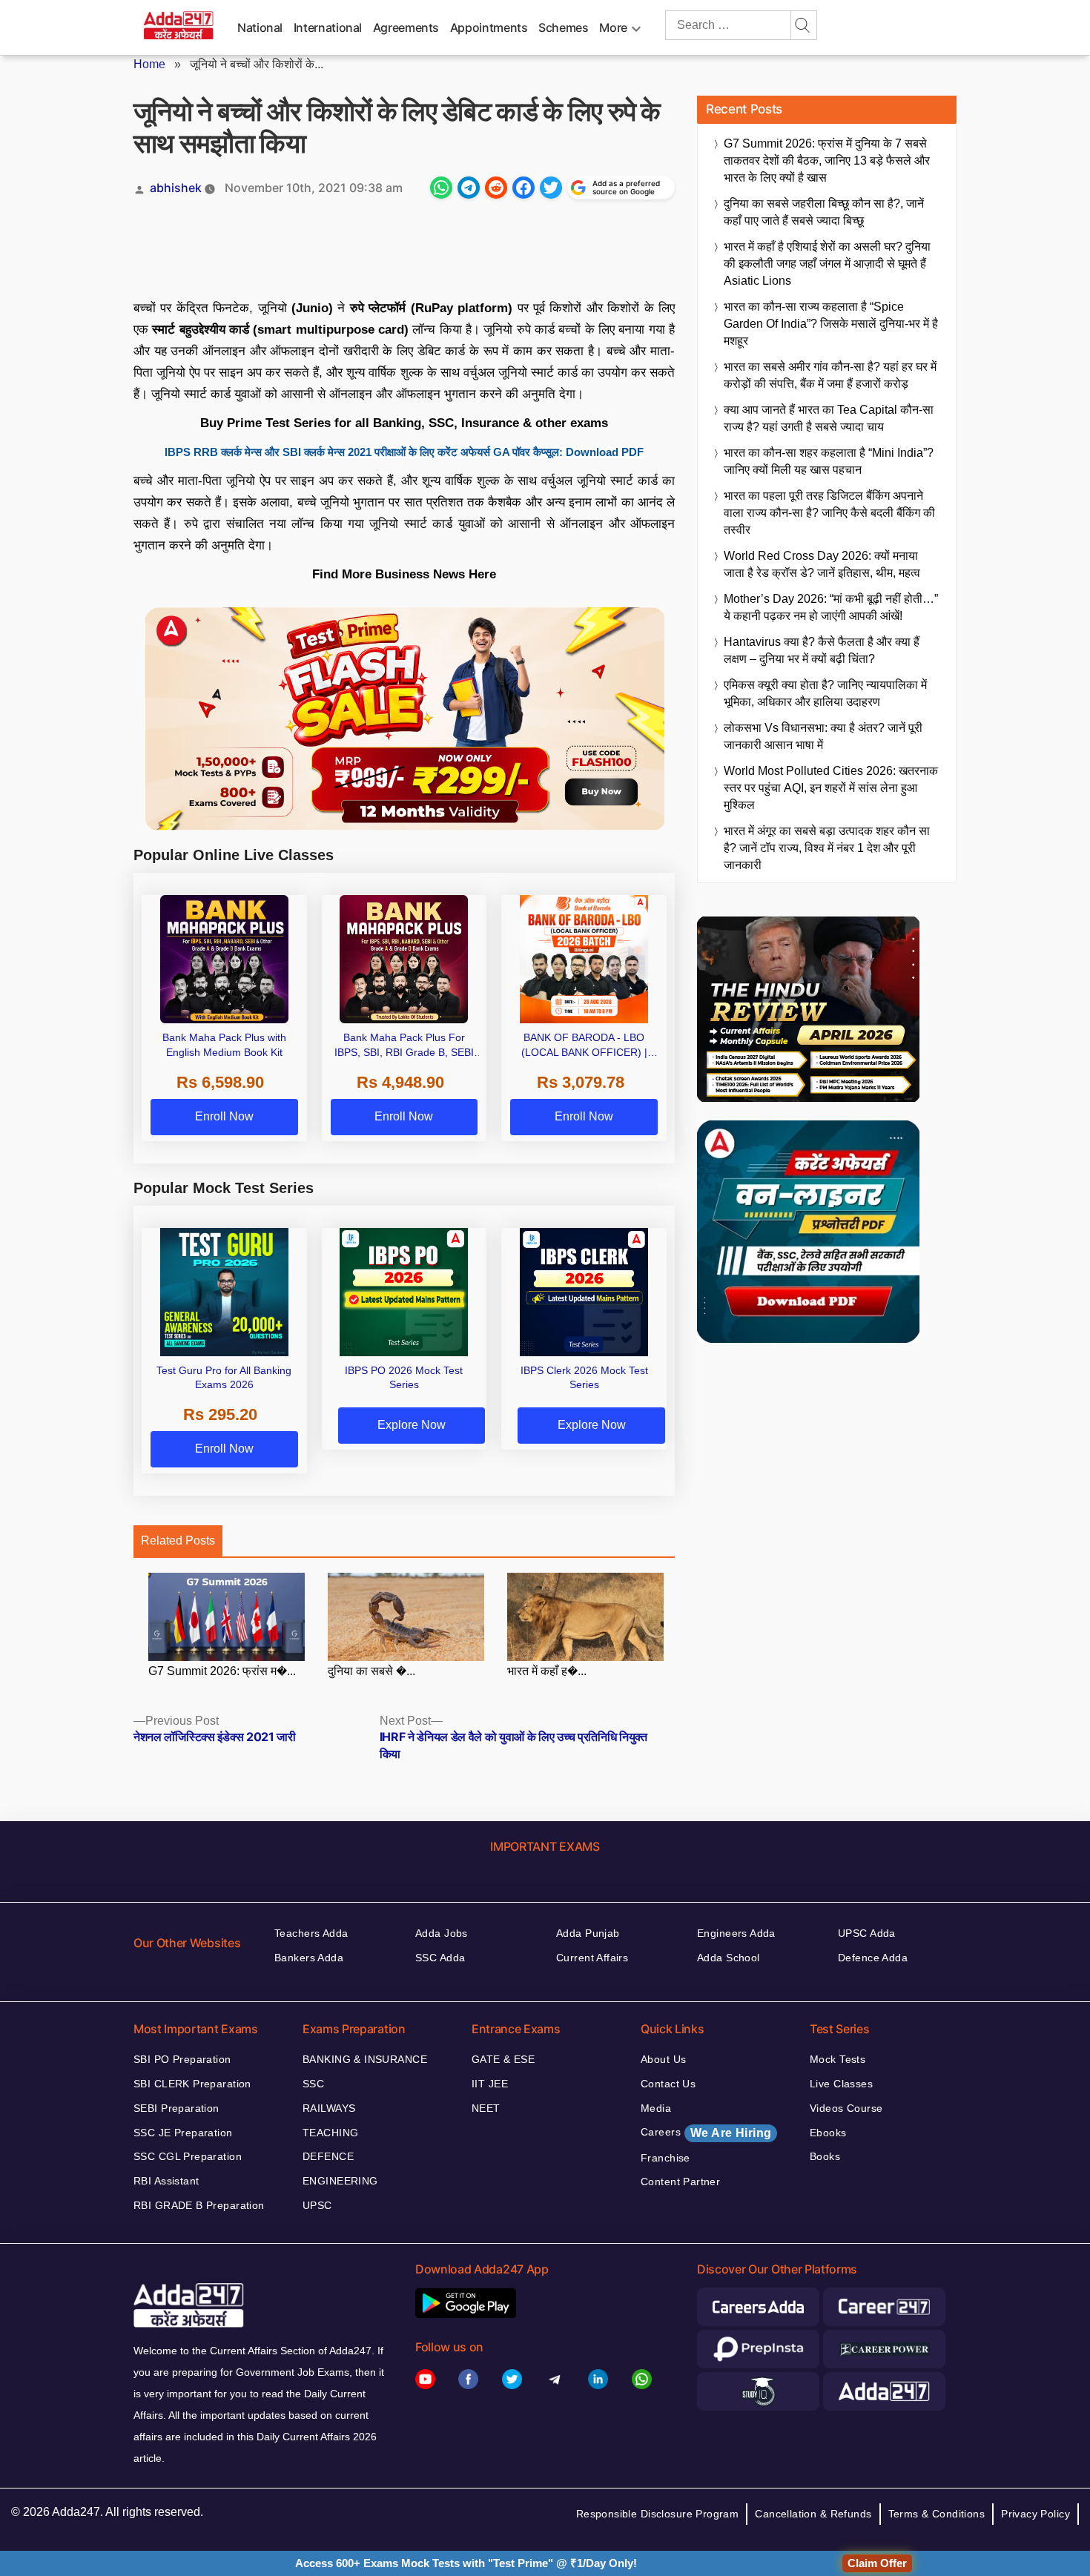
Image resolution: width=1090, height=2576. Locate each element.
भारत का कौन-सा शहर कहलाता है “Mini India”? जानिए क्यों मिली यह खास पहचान (829, 461)
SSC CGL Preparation (188, 2156)
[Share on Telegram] (469, 188)
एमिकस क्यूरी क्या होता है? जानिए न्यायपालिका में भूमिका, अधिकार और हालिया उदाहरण (825, 693)
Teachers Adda (311, 1933)
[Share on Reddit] (496, 188)
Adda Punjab (588, 1933)
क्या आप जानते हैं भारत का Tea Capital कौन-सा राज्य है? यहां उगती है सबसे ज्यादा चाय (829, 418)
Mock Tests (838, 2059)
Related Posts (178, 1540)
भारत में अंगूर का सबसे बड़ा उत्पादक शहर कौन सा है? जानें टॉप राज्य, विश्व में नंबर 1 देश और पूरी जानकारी (827, 848)
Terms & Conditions (937, 2514)
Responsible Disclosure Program (658, 2514)
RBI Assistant (166, 2181)
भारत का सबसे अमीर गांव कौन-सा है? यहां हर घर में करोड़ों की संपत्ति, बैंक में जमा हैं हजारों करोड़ (830, 375)
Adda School (729, 1958)
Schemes (563, 27)
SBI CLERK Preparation (192, 2084)
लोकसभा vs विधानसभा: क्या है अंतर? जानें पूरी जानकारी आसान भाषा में (823, 736)
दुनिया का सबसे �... (371, 1671)
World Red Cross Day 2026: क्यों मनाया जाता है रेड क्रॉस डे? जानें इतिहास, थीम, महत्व (822, 564)
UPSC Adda (867, 1933)
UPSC (317, 2205)
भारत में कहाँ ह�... (547, 1671)
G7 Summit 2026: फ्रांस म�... (222, 1671)
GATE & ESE (503, 2059)
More (613, 27)
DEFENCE (328, 2156)
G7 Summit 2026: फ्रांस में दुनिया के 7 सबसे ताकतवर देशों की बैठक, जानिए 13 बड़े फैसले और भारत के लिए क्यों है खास (827, 161)
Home (149, 64)
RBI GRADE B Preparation (199, 2205)
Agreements (406, 27)
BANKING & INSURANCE (365, 2059)
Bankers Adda (309, 1958)
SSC (313, 2084)
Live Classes (841, 2084)
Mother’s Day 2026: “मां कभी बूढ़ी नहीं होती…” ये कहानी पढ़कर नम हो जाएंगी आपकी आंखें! (831, 607)
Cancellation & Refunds (813, 2514)
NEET (486, 2108)
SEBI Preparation (176, 2108)
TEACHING (330, 2133)
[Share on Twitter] (551, 188)
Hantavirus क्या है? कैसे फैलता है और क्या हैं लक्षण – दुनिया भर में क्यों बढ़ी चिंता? (822, 650)
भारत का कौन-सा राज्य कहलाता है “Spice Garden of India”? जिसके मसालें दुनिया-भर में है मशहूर (831, 324)
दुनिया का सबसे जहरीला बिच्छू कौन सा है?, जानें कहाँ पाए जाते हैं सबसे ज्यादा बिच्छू (824, 212)
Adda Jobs (442, 1933)
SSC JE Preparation (183, 2133)
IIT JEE (490, 2084)
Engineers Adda (736, 1933)
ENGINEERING (340, 2181)
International (328, 27)
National (260, 27)
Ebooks (828, 2133)
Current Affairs (592, 1958)
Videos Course (846, 2108)
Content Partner (680, 2182)
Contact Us (668, 2084)
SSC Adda (440, 1958)
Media (656, 2108)
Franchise (665, 2158)
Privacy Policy (1035, 2514)
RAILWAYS (329, 2108)
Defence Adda (873, 1958)
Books (825, 2156)
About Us (663, 2059)
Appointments (489, 27)
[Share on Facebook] (523, 188)
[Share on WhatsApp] (441, 188)
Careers (706, 2133)
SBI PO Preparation (182, 2059)
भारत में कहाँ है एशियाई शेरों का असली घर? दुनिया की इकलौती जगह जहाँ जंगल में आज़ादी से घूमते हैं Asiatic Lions (827, 264)
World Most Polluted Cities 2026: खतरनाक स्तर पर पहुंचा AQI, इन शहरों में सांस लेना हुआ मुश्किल (831, 788)
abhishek (176, 188)
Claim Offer (877, 2563)
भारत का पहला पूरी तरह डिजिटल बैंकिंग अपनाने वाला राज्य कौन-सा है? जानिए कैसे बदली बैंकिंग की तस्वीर (829, 513)
